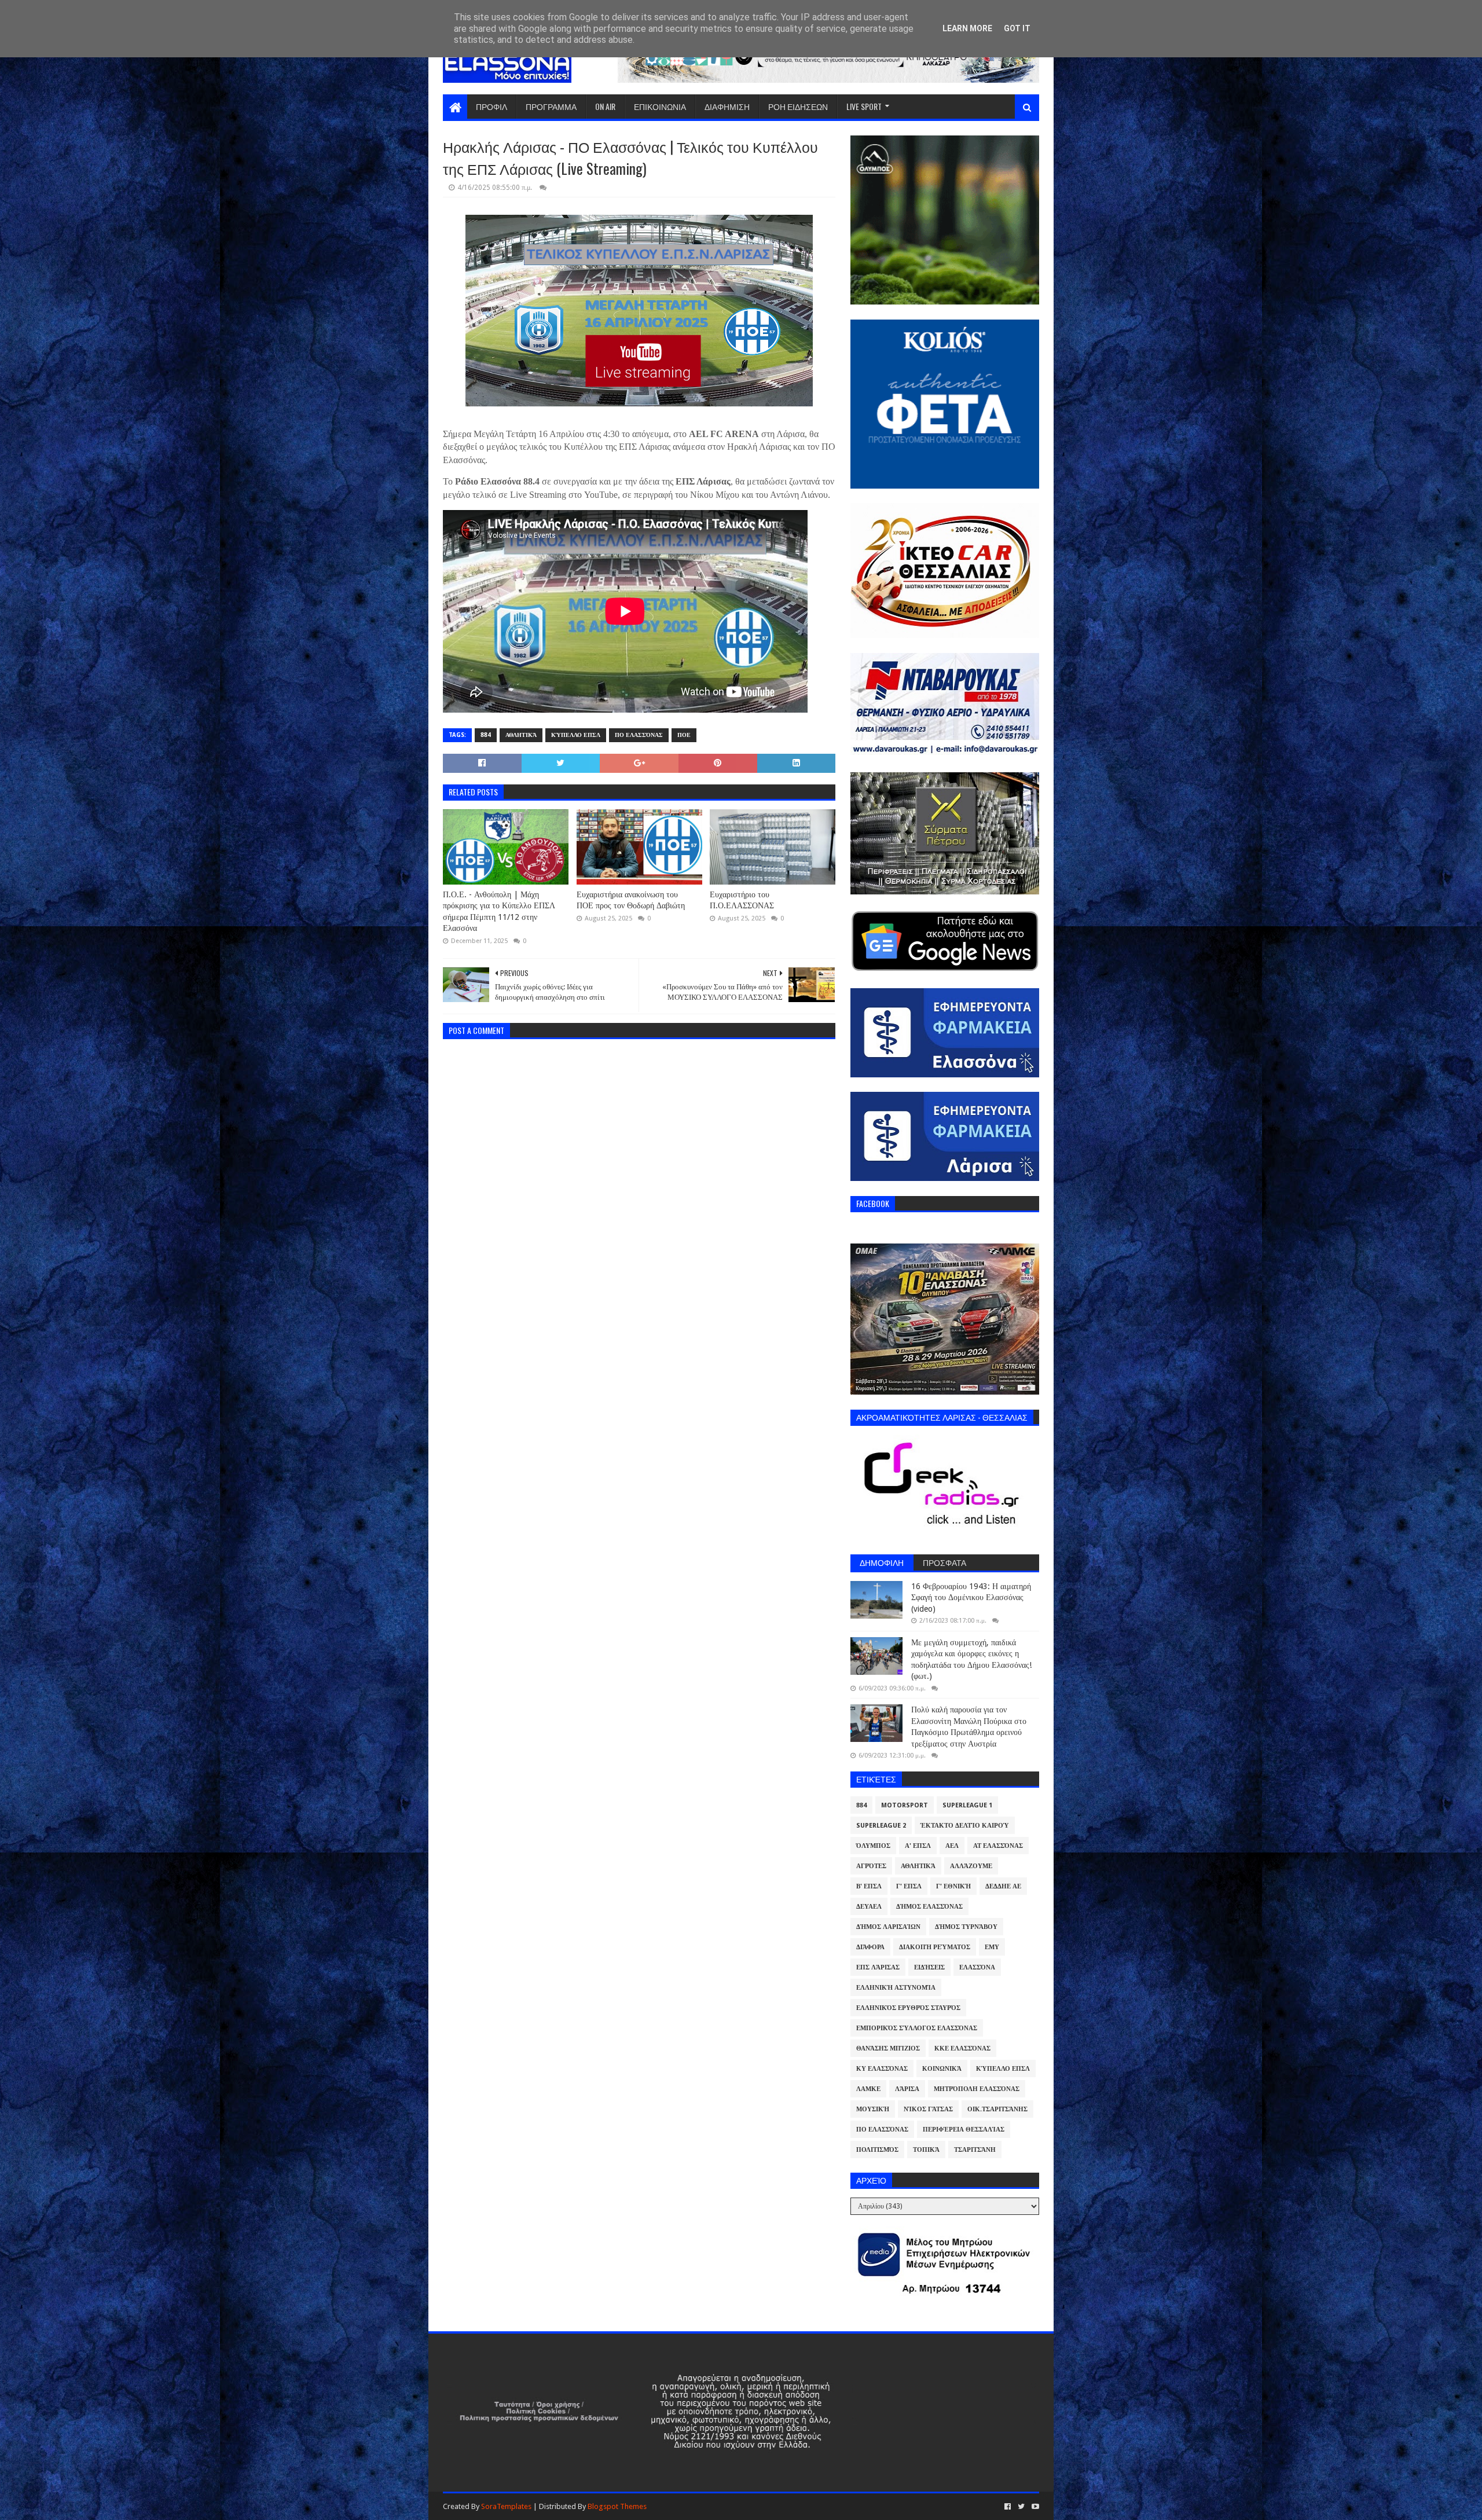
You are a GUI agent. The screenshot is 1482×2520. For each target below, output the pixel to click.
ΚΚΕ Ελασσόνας (962, 2048)
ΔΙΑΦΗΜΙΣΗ (727, 106)
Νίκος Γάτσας (928, 2109)
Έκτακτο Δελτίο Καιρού (965, 1826)
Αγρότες (871, 1866)
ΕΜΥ (992, 1947)
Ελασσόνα (977, 1967)
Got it (1017, 28)
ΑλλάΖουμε (971, 1866)
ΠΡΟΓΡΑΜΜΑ (551, 106)
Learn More (967, 28)
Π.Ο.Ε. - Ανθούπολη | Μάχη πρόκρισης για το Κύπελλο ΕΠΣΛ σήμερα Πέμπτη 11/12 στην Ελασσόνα (499, 911)
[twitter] (1021, 2507)
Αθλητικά (521, 735)
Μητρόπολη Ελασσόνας (977, 2089)
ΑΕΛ (952, 1846)
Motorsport (905, 1805)
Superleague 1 (967, 1805)
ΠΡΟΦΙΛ (491, 106)
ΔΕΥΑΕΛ (869, 1907)
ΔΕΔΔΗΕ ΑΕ (1003, 1886)
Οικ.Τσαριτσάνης (997, 2109)
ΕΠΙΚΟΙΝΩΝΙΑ (660, 106)
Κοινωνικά (942, 2069)
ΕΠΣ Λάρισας (878, 1967)
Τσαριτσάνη (975, 2150)
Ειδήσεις (929, 1967)
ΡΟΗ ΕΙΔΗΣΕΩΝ (798, 106)
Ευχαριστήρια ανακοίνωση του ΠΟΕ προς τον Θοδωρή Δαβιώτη (631, 900)
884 (486, 735)
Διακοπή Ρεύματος (935, 1947)
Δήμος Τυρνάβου (966, 1927)
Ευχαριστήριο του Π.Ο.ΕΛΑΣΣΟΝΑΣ (742, 900)
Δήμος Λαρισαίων (888, 1927)
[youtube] (1034, 2507)
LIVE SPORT (864, 106)
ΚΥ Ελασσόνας (882, 2069)
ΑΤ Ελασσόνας (998, 1846)
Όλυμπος (873, 1846)
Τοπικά (926, 2150)
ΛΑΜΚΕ (868, 2089)
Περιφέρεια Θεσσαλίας (964, 2130)
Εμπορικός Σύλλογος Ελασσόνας (917, 2028)
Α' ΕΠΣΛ (918, 1846)
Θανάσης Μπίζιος (888, 2048)
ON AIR (605, 106)
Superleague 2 (881, 1826)
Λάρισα (907, 2089)
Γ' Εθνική (953, 1886)
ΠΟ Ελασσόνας (639, 735)
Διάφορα (870, 1947)
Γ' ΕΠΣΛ (909, 1886)
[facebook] (1008, 2507)
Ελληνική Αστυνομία (896, 1988)
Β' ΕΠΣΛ (869, 1886)
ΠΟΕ (684, 735)
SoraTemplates (506, 2506)
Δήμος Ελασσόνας (929, 1907)
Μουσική (873, 2109)
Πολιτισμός (877, 2150)
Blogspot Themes (617, 2506)
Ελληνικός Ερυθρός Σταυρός (908, 2008)
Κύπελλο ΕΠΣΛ (576, 735)
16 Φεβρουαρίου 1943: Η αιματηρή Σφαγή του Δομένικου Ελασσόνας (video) (971, 1598)
